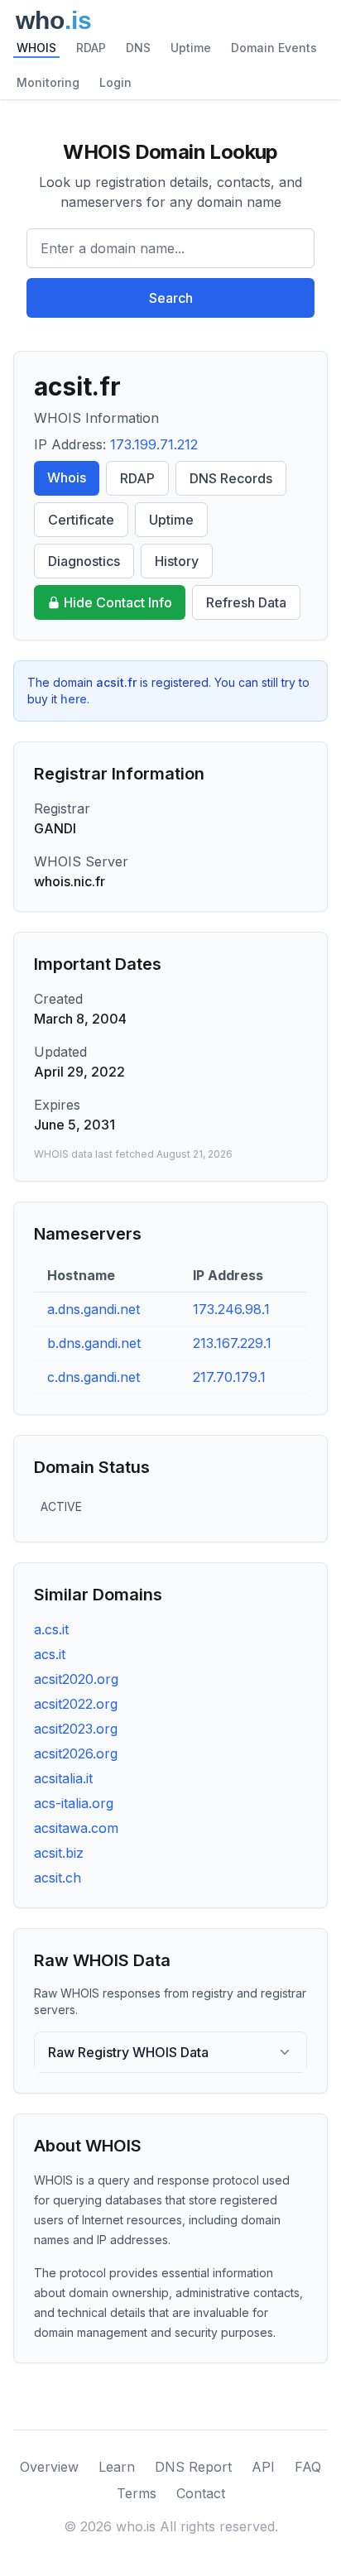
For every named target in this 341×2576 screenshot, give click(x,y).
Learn (117, 2467)
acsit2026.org (76, 1753)
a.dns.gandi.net (94, 1309)
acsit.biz (59, 1853)
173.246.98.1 (231, 1309)
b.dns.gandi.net (94, 1343)
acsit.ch (58, 1878)
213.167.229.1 (232, 1343)
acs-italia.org (74, 1803)
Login (115, 82)
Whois (67, 477)
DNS (138, 48)
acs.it (50, 1654)
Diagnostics (84, 561)
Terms (137, 2493)
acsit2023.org (76, 1729)
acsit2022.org (76, 1704)
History (177, 561)
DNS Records (231, 478)
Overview (49, 2467)
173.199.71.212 (154, 444)
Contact (201, 2493)
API (263, 2467)
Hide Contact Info (118, 602)
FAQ (308, 2467)
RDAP (91, 48)
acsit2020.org (76, 1679)
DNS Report (193, 2467)
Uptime (191, 48)
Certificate (81, 520)
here (74, 699)
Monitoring (48, 82)
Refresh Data (246, 602)
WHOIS (36, 48)
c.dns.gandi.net (94, 1377)
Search (171, 298)
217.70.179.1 (229, 1377)
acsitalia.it (63, 1778)
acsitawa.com (76, 1828)
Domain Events (274, 48)
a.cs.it (51, 1629)
